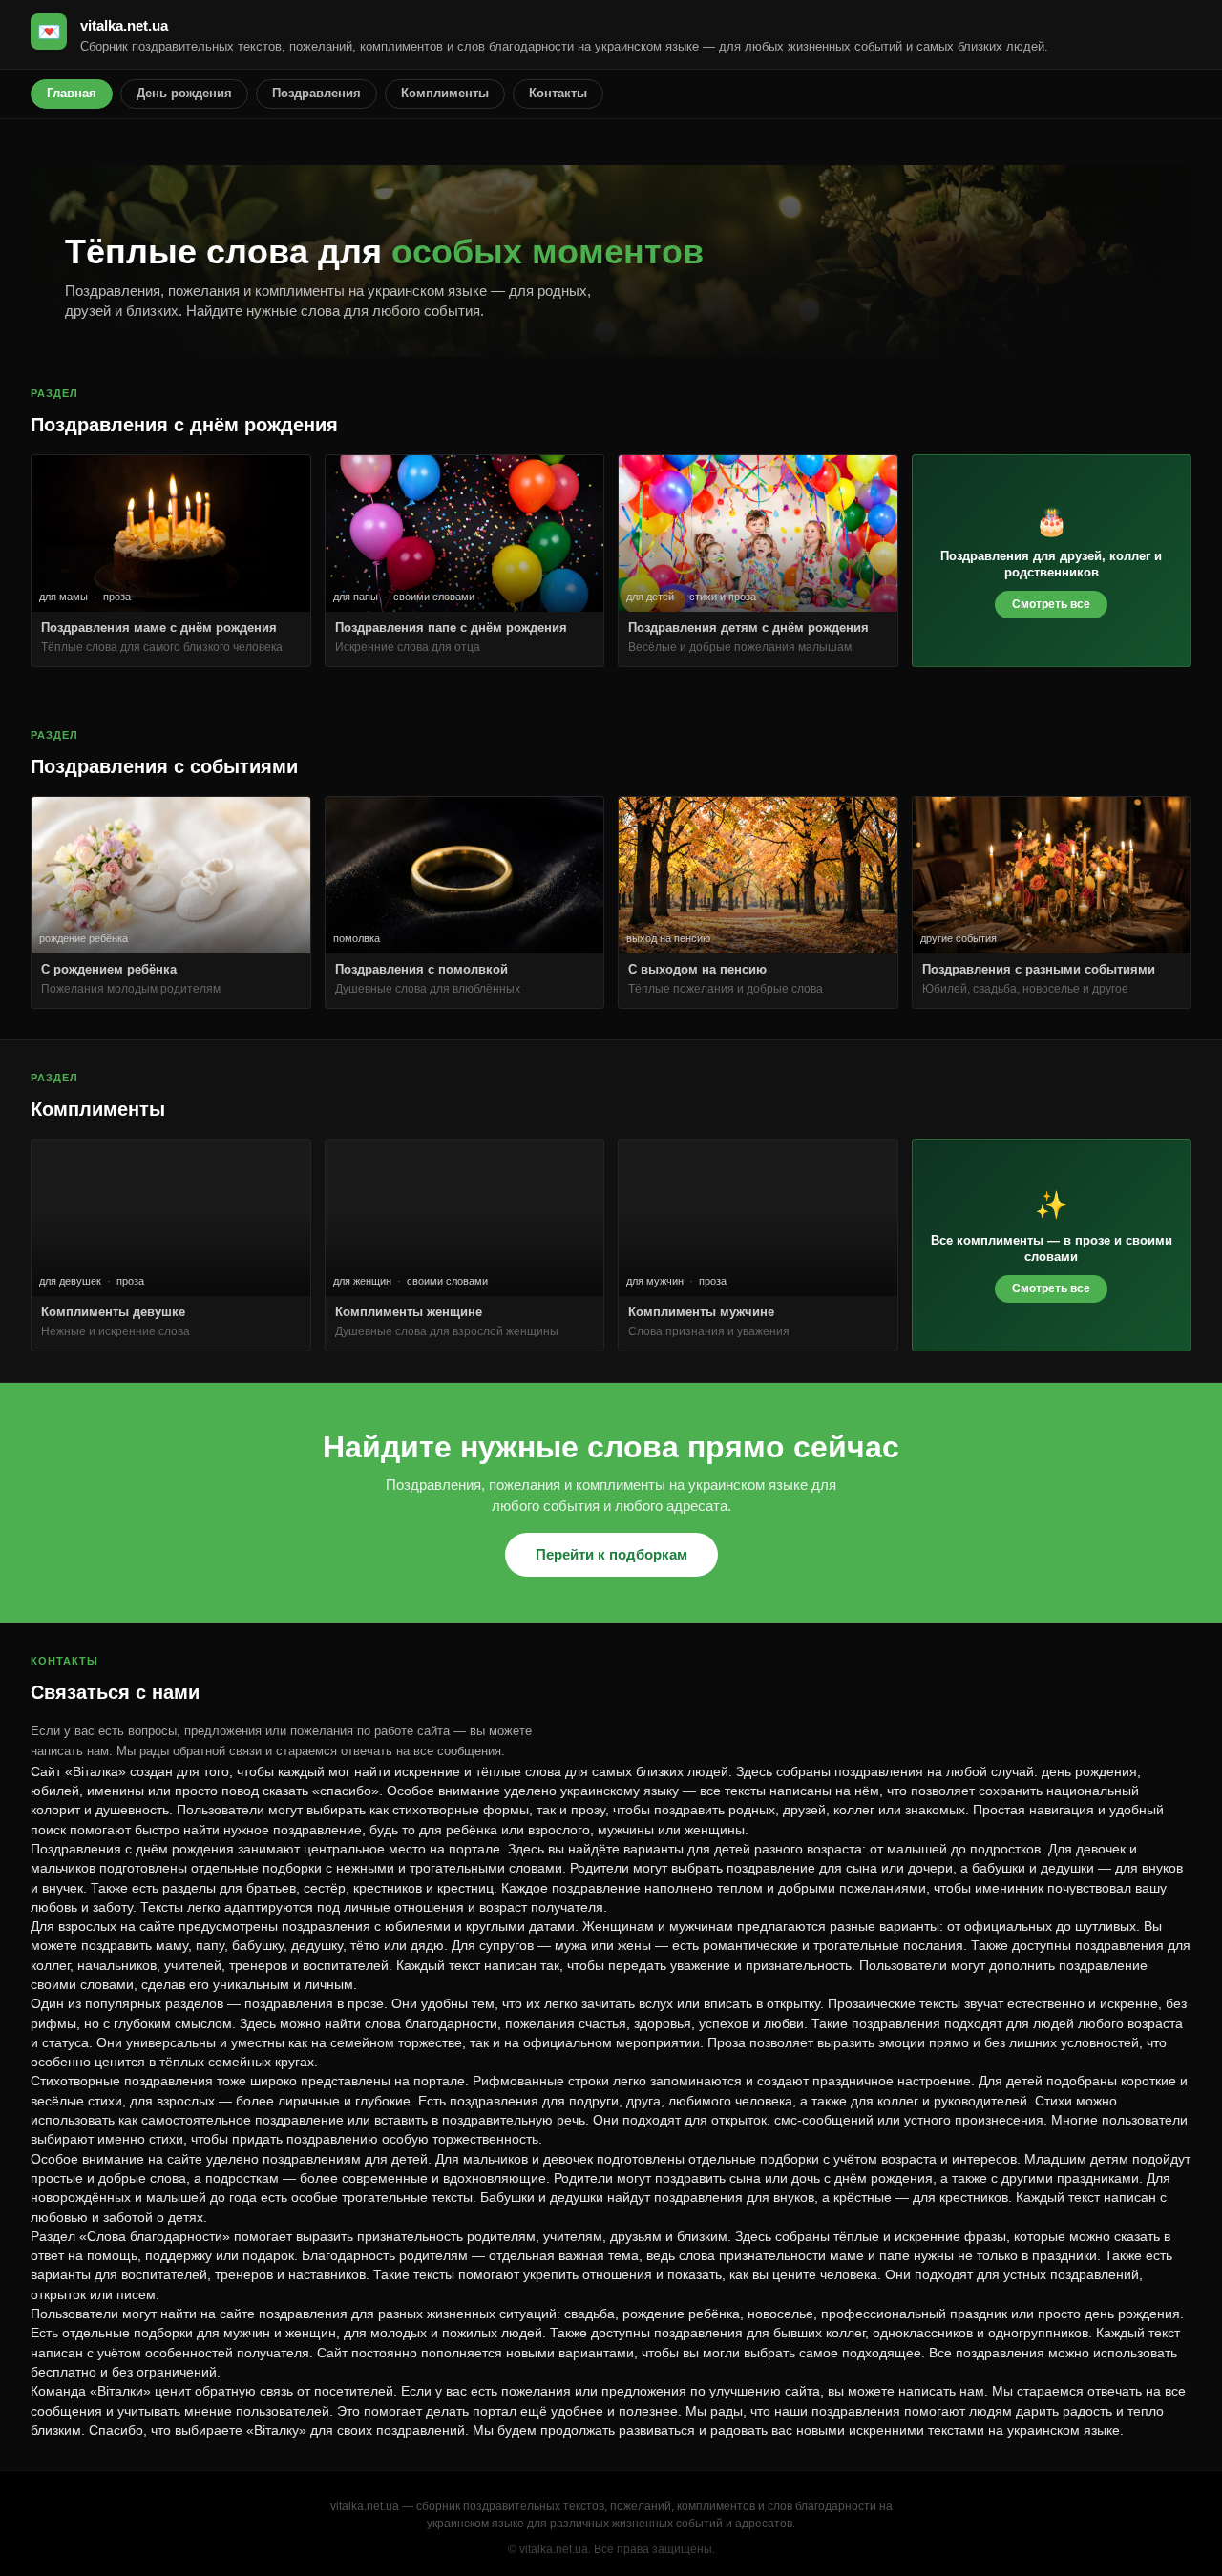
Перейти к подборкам (611, 1554)
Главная (72, 93)
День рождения (184, 93)
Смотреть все (1051, 604)
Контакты (558, 93)
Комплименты (445, 93)
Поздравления (316, 93)
